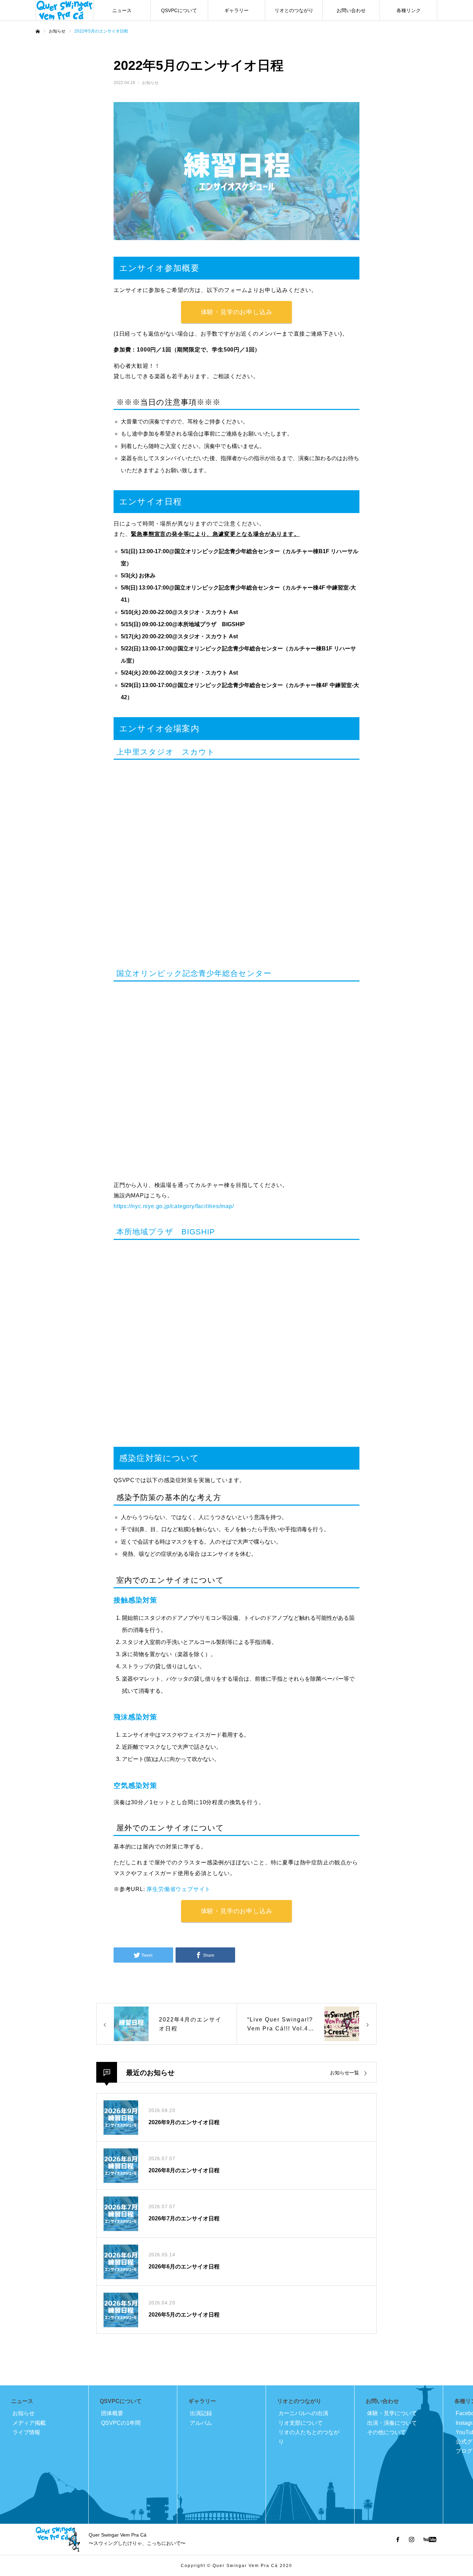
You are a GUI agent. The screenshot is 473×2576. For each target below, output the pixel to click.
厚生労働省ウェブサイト (179, 1889)
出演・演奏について (392, 2423)
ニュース (122, 10)
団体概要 (112, 2413)
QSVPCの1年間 (121, 2423)
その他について (386, 2432)
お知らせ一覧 (345, 2073)
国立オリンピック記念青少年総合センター (194, 973)
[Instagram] (411, 2539)
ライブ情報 (26, 2432)
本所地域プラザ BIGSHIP (166, 1232)
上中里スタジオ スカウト (166, 752)
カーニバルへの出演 (303, 2413)
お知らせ (150, 83)
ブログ (464, 2451)
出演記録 (201, 2413)
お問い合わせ (351, 10)
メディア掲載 (29, 2423)
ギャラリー (237, 10)
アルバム (201, 2423)
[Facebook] (398, 2539)
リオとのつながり (294, 10)
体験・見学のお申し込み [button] (237, 312)
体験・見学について (392, 2413)
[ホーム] (38, 31)
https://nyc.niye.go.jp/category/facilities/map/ (174, 1206)
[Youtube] (430, 2539)
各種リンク (409, 10)
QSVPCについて (179, 10)
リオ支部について (301, 2423)
